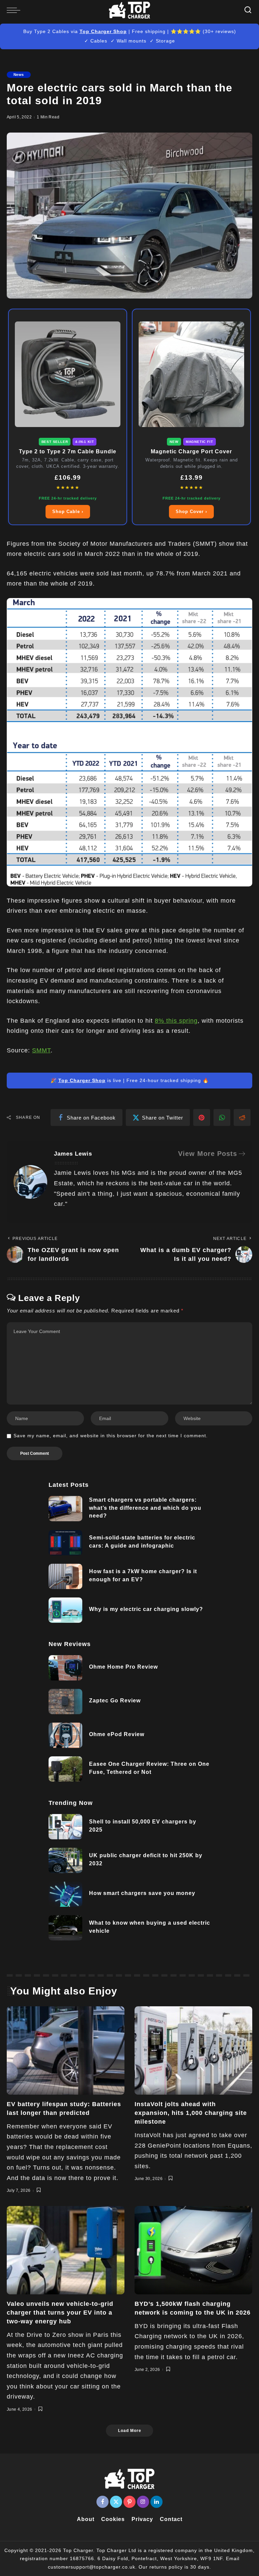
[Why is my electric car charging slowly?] (65, 1610)
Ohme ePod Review (117, 1734)
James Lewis (73, 1154)
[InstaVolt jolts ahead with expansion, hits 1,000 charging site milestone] (193, 2050)
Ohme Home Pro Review (123, 1667)
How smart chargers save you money (142, 1893)
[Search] (248, 10)
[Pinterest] (202, 1117)
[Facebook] (103, 2502)
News (19, 75)
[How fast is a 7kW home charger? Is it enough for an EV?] (65, 1576)
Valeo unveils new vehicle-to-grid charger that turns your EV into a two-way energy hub (60, 2313)
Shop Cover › (191, 512)
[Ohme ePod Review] (65, 1735)
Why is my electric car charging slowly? (146, 1609)
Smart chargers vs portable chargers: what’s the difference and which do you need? (145, 1508)
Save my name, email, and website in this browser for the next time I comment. (111, 1436)
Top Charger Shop (103, 31)
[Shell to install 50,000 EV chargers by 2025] (65, 1827)
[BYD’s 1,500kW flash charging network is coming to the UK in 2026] (193, 2250)
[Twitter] (116, 2502)
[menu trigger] (15, 10)
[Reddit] (242, 1117)
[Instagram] (143, 2502)
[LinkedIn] (156, 2502)
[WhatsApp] (222, 1117)
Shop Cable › (68, 512)
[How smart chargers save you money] (65, 1894)
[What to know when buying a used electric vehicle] (65, 1928)
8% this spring (176, 1021)
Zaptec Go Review (115, 1701)
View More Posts (208, 1154)
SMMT (41, 1050)
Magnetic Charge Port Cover (191, 451)
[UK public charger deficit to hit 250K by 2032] (65, 1860)
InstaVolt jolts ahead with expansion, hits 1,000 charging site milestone (191, 2113)
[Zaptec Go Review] (65, 1702)
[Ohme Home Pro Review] (65, 1668)
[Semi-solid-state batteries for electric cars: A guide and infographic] (65, 1543)
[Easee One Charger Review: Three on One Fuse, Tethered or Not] (65, 1769)
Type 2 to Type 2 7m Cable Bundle (68, 451)
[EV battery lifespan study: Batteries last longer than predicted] (66, 2050)
